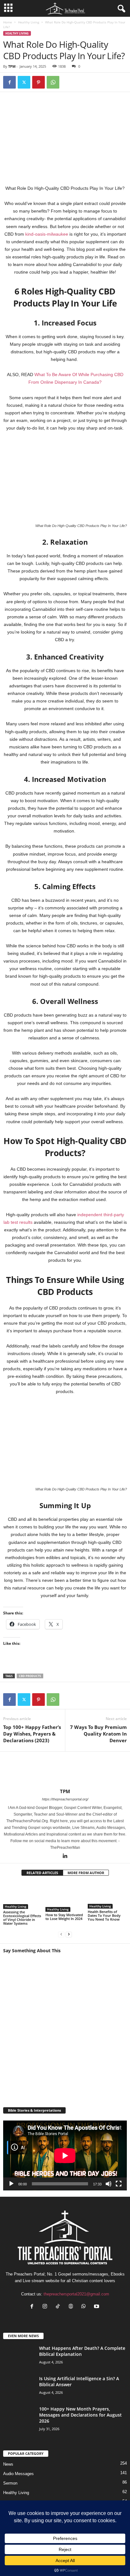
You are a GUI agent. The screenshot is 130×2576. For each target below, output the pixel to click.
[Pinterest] (38, 82)
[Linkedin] (65, 1856)
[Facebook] (9, 82)
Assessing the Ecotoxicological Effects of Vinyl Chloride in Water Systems (22, 1918)
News (8, 2464)
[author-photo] (65, 1770)
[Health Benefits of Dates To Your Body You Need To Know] (107, 1895)
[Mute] (109, 2184)
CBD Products (30, 1676)
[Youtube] (97, 2307)
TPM (12, 66)
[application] (65, 2155)
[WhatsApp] (53, 82)
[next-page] (69, 1934)
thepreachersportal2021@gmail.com (76, 2294)
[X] (24, 82)
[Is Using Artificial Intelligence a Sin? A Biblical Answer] (19, 2392)
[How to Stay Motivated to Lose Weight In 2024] (65, 1897)
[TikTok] (59, 2307)
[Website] (72, 2307)
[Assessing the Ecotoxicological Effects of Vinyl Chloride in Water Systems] (23, 1896)
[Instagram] (46, 2307)
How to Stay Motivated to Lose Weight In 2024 (64, 1917)
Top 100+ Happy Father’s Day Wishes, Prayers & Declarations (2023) (32, 1734)
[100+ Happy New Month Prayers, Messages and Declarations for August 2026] (19, 2426)
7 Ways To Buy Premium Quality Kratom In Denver (98, 1734)
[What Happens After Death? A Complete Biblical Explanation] (19, 2357)
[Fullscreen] (119, 2184)
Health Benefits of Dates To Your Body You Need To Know (104, 1915)
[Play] (11, 2184)
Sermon (10, 2483)
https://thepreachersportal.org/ (65, 1799)
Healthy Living (29, 22)
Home (8, 22)
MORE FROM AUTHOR (86, 1873)
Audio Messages (18, 2474)
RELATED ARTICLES (42, 1873)
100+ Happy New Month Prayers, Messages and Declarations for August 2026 (80, 2415)
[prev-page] (61, 1934)
